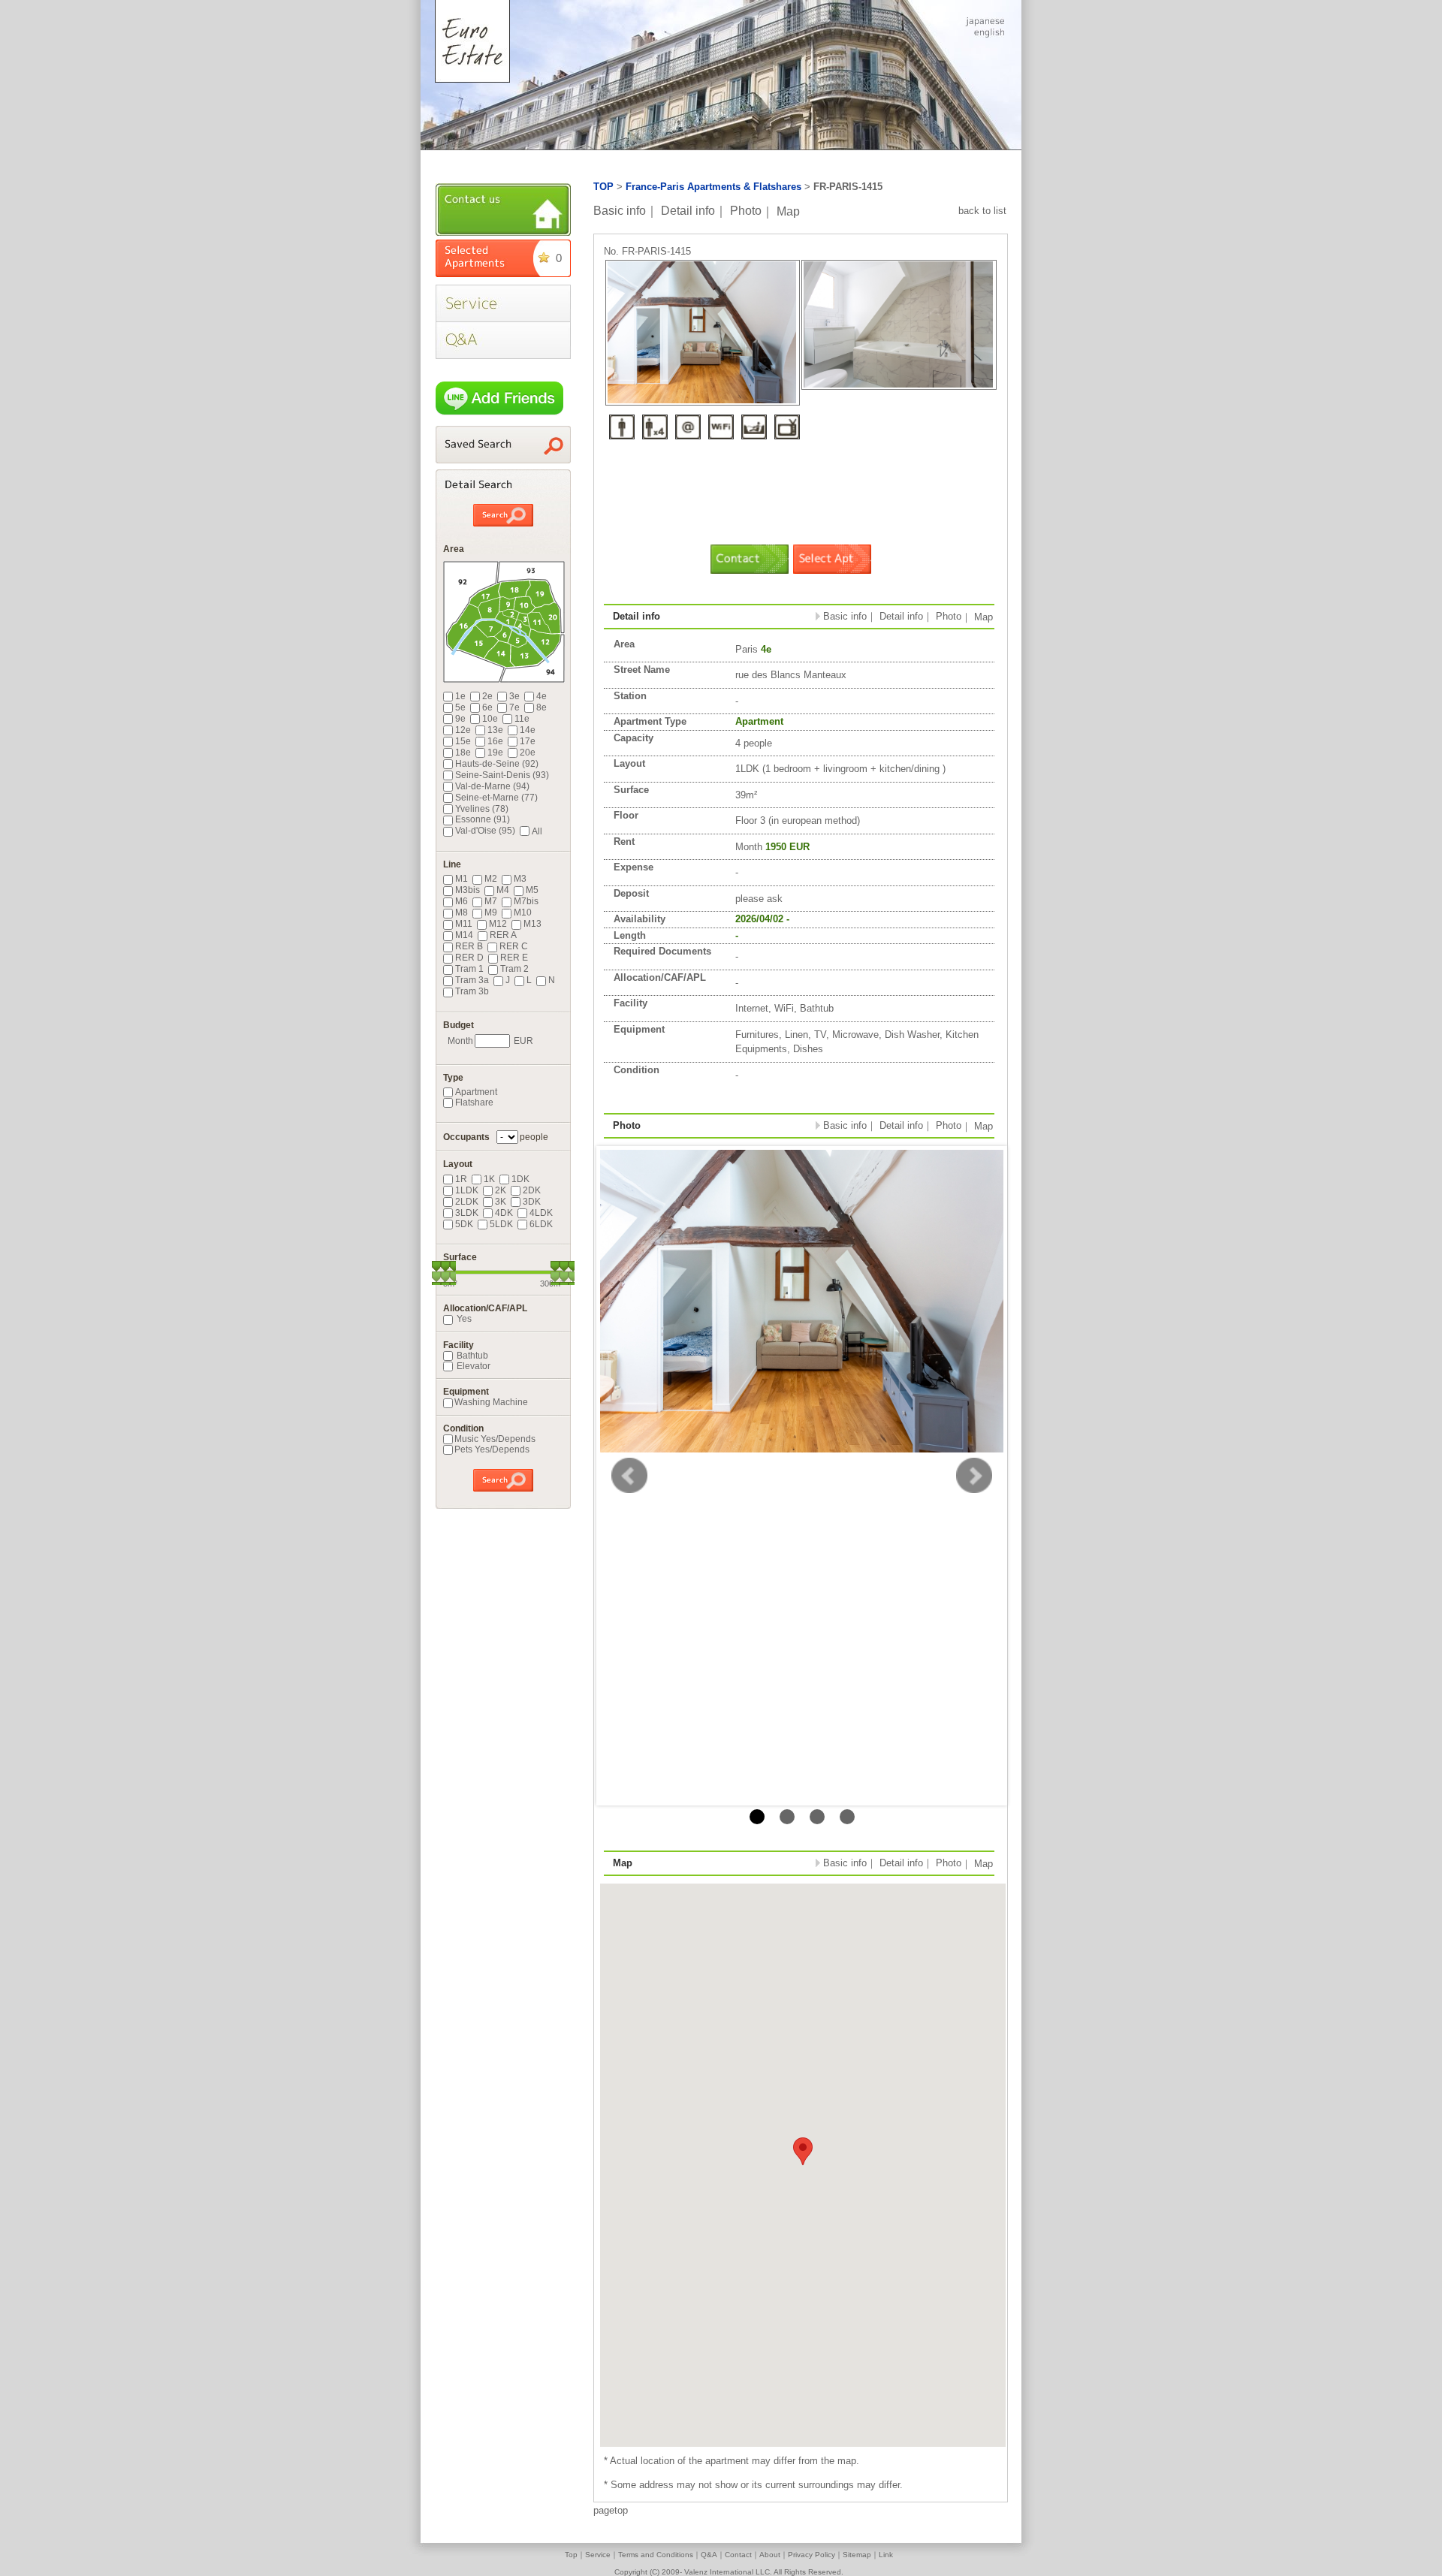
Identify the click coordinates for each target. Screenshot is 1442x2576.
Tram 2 (514, 969)
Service (598, 2555)
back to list (982, 211)
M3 (520, 879)
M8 (462, 912)
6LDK (541, 1224)
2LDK (467, 1202)
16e (495, 741)
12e (463, 730)
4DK (504, 1213)
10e (490, 719)
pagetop (611, 2510)
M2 (491, 879)
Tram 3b (472, 991)
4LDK (541, 1213)
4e (542, 696)
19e (495, 753)
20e (528, 753)
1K (489, 1179)
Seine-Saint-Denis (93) (502, 775)
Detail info (688, 211)
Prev (629, 1476)
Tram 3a (472, 980)
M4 (503, 890)
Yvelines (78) (482, 809)
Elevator (472, 1366)
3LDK (467, 1213)
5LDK (501, 1224)
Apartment (476, 1092)
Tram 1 (469, 969)
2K (501, 1190)
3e (514, 696)
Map (788, 211)
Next (974, 1476)
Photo (746, 211)
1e (460, 696)
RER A (503, 935)
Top (571, 2555)
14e (528, 730)
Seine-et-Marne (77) (496, 798)
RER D (469, 958)
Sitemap (857, 2555)
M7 (491, 901)
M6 (462, 901)
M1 (462, 879)
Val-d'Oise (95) (485, 831)
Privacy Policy (812, 2555)
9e (460, 719)
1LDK (467, 1190)
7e (514, 707)
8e (542, 707)
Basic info (620, 211)
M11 (464, 924)
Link (886, 2555)
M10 (523, 912)
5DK (464, 1224)
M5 (532, 890)
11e (522, 719)
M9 (491, 912)
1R (461, 1179)
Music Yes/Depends (495, 1439)
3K (501, 1202)
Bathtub (471, 1356)
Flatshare (474, 1102)
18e (463, 753)
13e (495, 730)
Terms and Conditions (656, 2555)
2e (487, 696)
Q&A (709, 2555)
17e (528, 741)
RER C (514, 946)
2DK (532, 1190)
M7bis (526, 901)
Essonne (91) (483, 819)
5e (460, 707)
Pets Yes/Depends (492, 1449)
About (770, 2555)
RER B (469, 946)
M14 (464, 935)
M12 (498, 924)
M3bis (468, 890)
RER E (514, 958)
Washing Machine (491, 1402)
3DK (532, 1202)
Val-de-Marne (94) (492, 786)
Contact (738, 2555)
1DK (520, 1179)
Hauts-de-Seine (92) (497, 764)
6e (487, 707)
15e (463, 741)
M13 (532, 924)
